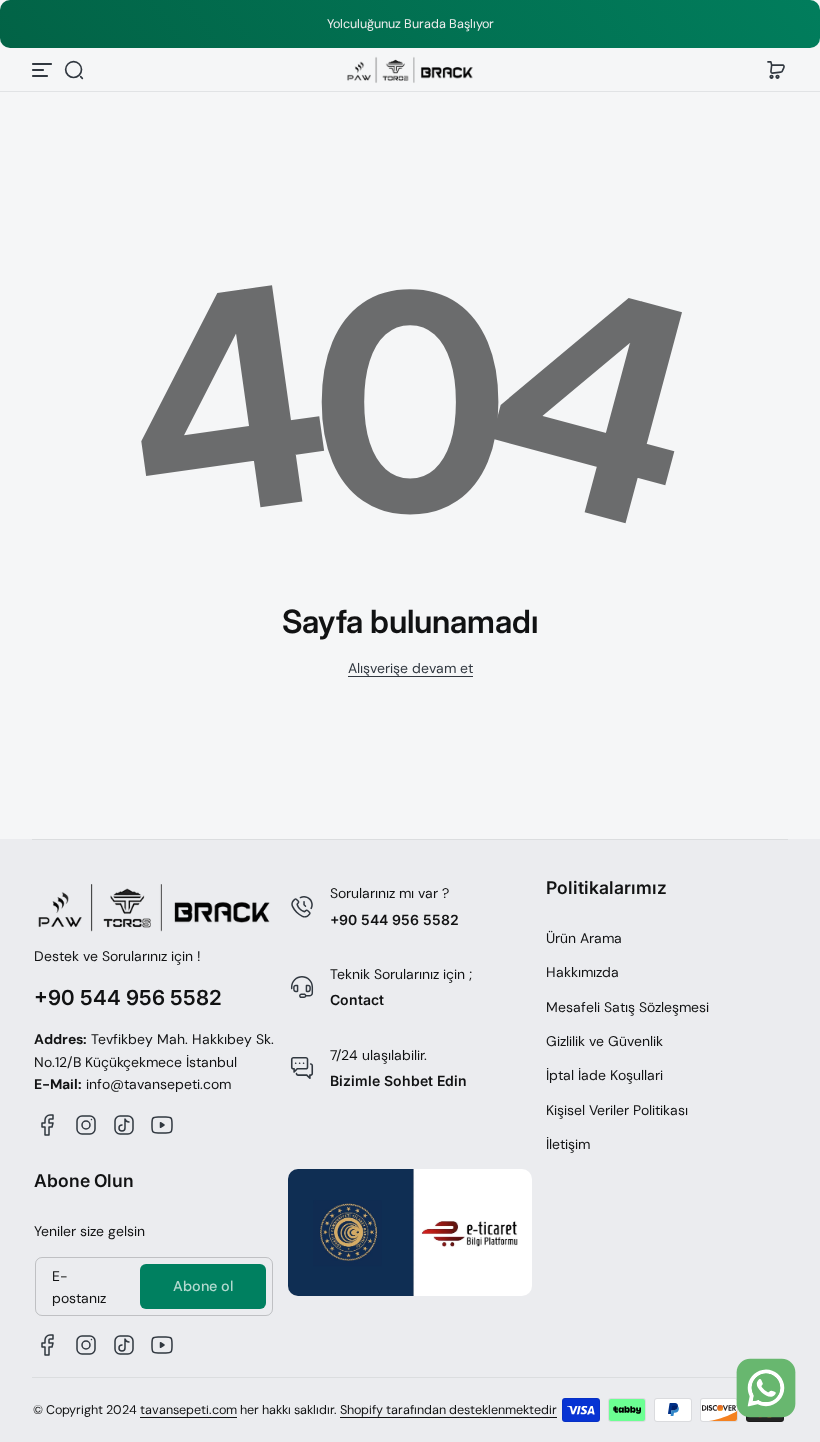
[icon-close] (771, 1317)
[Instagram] (86, 1125)
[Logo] (410, 70)
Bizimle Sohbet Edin (398, 1080)
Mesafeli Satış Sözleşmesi (627, 1007)
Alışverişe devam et (410, 668)
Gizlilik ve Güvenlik (604, 1041)
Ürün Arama (584, 938)
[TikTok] (124, 1125)
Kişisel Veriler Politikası (617, 1110)
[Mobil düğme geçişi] (44, 70)
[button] (74, 70)
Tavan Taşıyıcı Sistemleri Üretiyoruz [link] (543, 24)
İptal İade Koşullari (604, 1075)
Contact (357, 999)
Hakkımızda (582, 972)
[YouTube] (162, 1125)
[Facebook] (48, 1125)
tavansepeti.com (188, 1410)
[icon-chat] (766, 1388)
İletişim (568, 1144)
